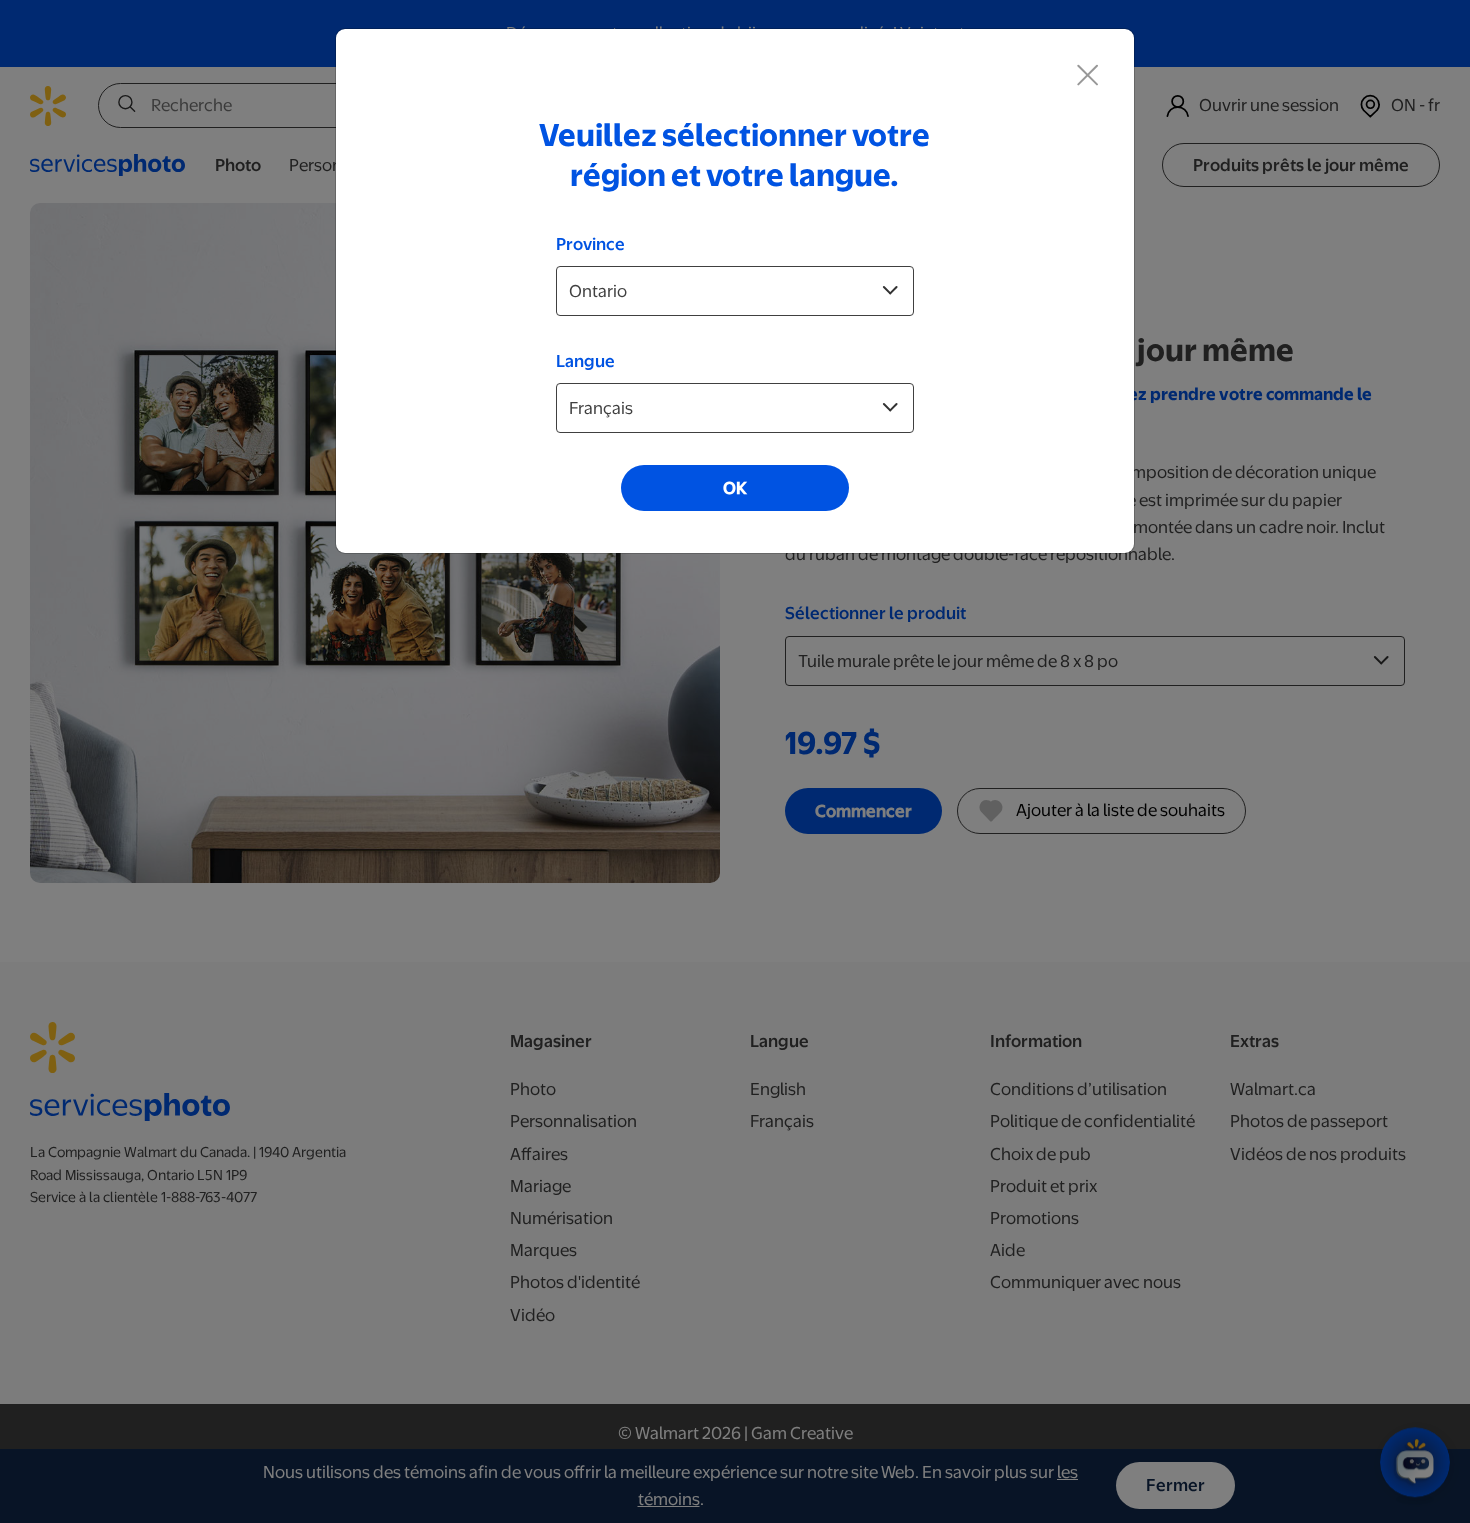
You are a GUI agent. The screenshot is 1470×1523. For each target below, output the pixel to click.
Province (590, 244)
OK (735, 488)
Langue (585, 361)
